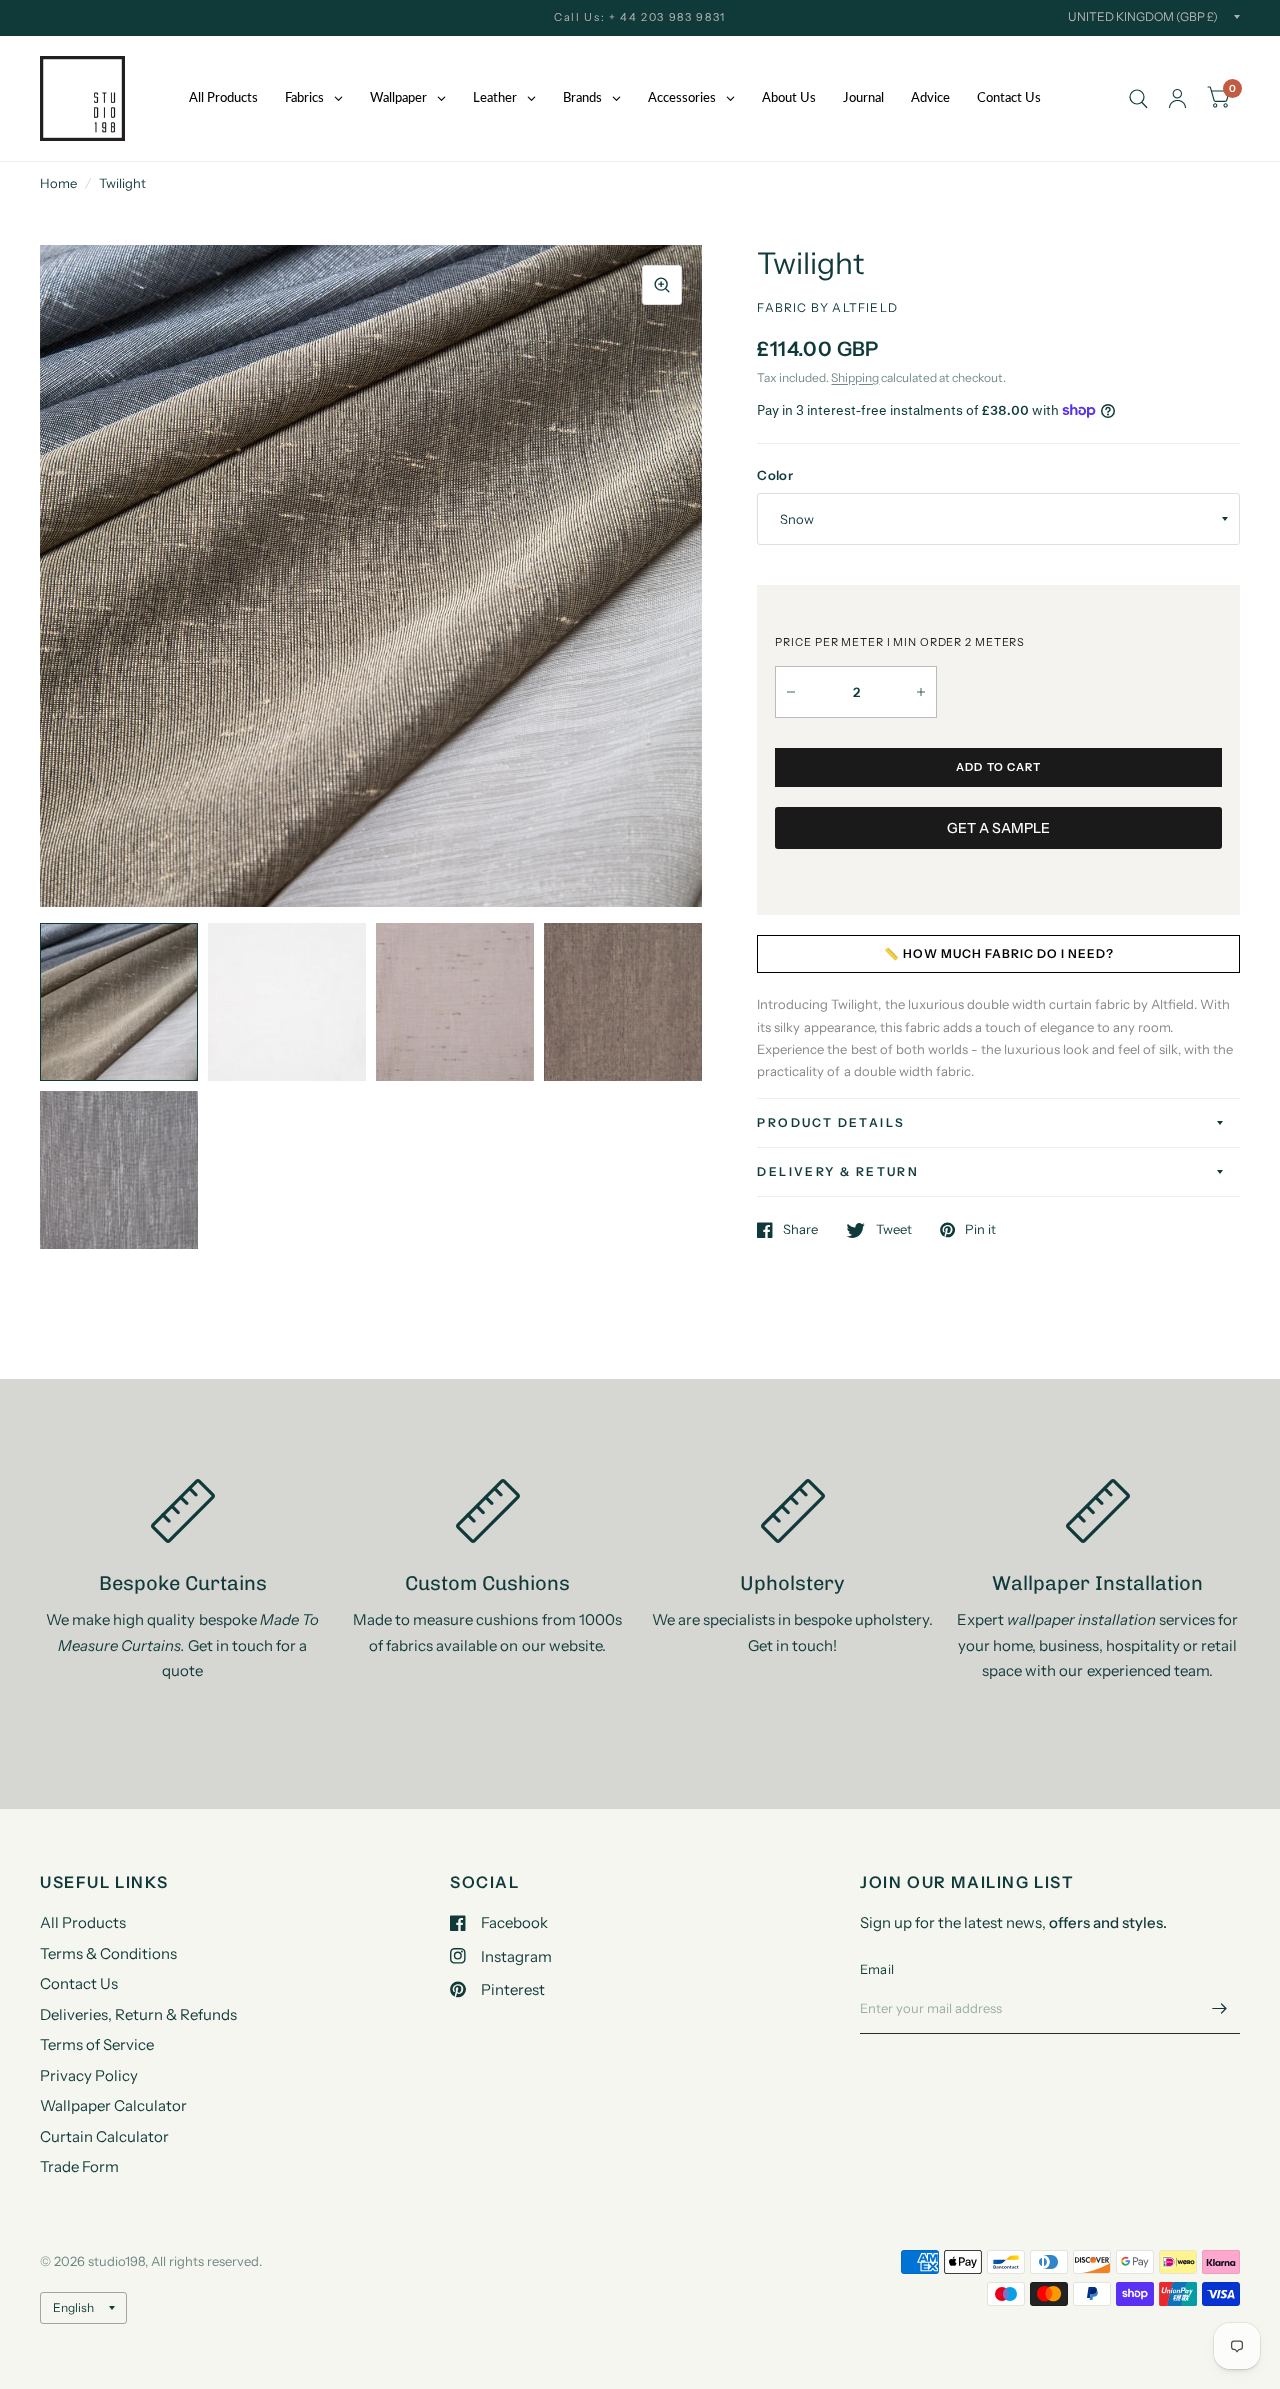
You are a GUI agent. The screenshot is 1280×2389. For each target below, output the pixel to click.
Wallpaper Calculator (113, 2105)
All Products (83, 1922)
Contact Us (79, 1983)
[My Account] (1177, 98)
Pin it (980, 1230)
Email (877, 1969)
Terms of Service (97, 2044)
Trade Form (79, 2166)
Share (800, 1230)
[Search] (1138, 98)
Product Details (831, 1122)
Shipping (855, 377)
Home (58, 183)
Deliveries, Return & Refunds (138, 2014)
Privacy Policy (89, 2075)
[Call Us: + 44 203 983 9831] (640, 17)
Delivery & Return (838, 1171)
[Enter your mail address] (1220, 2008)
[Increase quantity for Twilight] (921, 692)
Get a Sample (998, 828)
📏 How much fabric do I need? (999, 953)
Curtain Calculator (104, 2136)
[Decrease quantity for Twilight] (791, 692)
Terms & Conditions (108, 1953)
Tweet (893, 1230)
